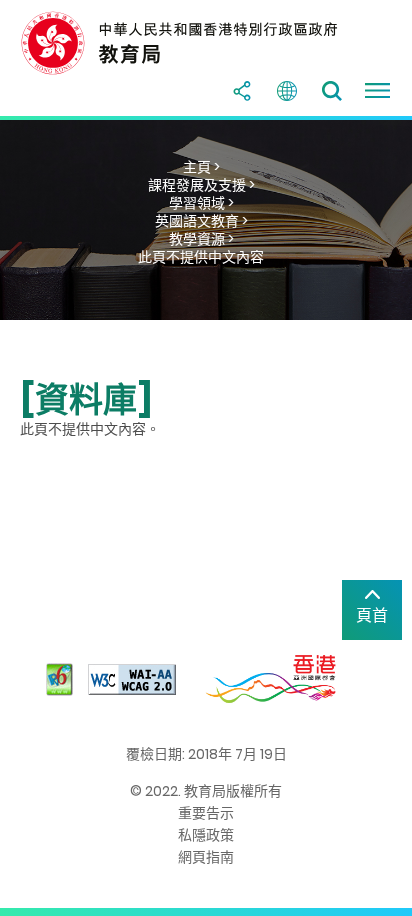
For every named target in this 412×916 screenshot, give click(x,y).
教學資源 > (201, 239)
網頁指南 (206, 857)
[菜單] (377, 91)
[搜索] (332, 91)
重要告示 (206, 813)
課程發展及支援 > (201, 185)
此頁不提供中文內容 (201, 257)
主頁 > (201, 167)
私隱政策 (206, 835)
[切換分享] (242, 91)
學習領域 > (201, 203)
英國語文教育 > (201, 221)
